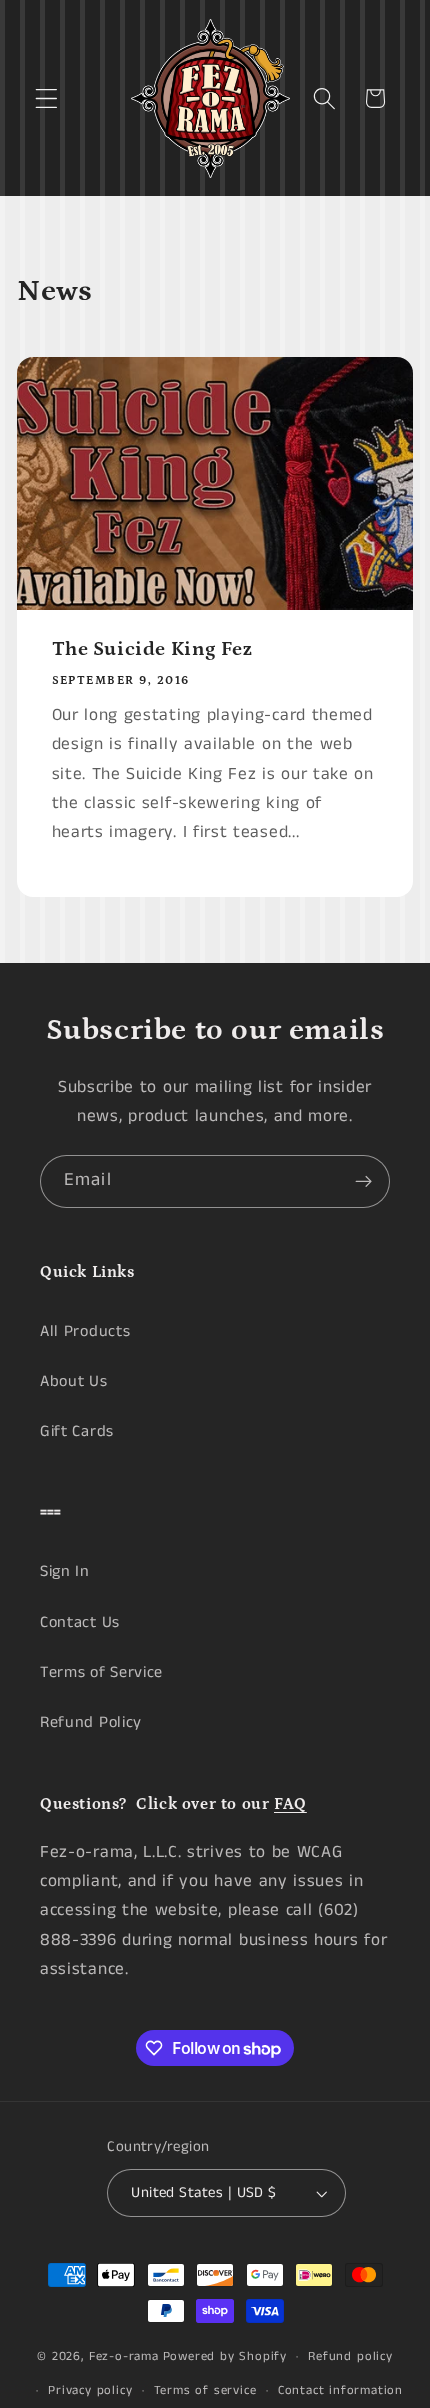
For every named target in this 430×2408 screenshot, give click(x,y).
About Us (74, 1381)
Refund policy (350, 2356)
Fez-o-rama (124, 2356)
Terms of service (205, 2390)
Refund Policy (91, 1722)
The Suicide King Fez (152, 650)
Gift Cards (77, 1431)
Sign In (65, 1571)
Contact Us (80, 1622)
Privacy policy (90, 2390)
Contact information (340, 2390)
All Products (85, 1331)
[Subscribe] (363, 1182)
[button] (46, 98)
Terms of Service (101, 1672)
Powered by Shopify (225, 2356)
